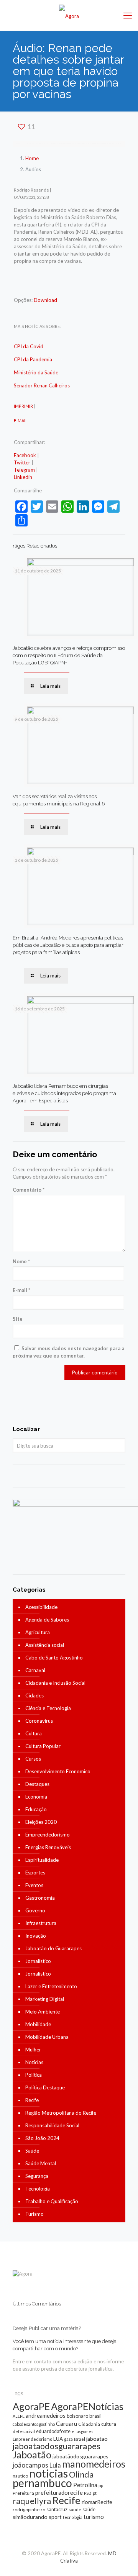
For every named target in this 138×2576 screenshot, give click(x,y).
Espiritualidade (42, 1860)
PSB (88, 2493)
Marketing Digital (45, 1999)
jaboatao (97, 2439)
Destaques (37, 1784)
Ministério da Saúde (36, 372)
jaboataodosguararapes (57, 2446)
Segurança (37, 2176)
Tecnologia (38, 2189)
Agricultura (38, 1632)
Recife (32, 2100)
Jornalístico (38, 1961)
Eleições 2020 (41, 1822)
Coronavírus (39, 1721)
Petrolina (85, 2485)
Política (34, 2075)
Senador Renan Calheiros (42, 385)
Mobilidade (38, 2024)
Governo (35, 1910)
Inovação (36, 1936)
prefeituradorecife (59, 2492)
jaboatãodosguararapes (80, 2456)
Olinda (81, 2474)
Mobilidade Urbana (47, 2037)
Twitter (22, 462)
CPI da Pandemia (33, 359)
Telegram (24, 470)
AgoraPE (31, 2406)
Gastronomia (40, 1898)
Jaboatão (32, 2455)
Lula (55, 2465)
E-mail (21, 1290)
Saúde (32, 2151)
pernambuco (42, 2483)
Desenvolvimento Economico (58, 1771)
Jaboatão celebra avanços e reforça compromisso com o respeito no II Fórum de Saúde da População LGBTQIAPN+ (69, 655)
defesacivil (24, 2431)
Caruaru (67, 2423)
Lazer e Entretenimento (51, 1986)
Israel (80, 2439)
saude (75, 2510)
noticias (48, 2473)
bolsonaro (77, 2416)
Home (32, 158)
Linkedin (23, 477)
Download (45, 300)
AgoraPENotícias (87, 2406)
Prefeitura (23, 2493)
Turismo (34, 2214)
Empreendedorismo (48, 1835)
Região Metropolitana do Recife (61, 2113)
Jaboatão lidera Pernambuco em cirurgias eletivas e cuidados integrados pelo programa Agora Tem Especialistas (64, 1093)
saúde (89, 2510)
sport (55, 2517)
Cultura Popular (43, 1746)
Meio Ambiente (43, 2012)
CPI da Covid (29, 346)
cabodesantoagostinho (34, 2424)
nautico (20, 2476)
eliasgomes (82, 2431)
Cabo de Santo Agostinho (54, 1658)
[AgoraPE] (69, 15)
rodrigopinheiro (29, 2510)
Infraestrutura (41, 1923)
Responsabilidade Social (52, 2125)
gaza (68, 2439)
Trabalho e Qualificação (52, 2201)
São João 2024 (42, 2138)
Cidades (34, 1695)
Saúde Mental (41, 2163)
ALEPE (19, 2416)
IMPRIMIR (23, 406)
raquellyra (32, 2501)
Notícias (34, 2062)
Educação (36, 1809)
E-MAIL (21, 421)
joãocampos (30, 2465)
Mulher (33, 2050)
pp (101, 2485)
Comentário (29, 1190)
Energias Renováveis (48, 1847)
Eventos (34, 1885)
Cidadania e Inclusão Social (55, 1683)
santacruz (57, 2509)
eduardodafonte (53, 2431)
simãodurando (30, 2517)
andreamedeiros (46, 2416)
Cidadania (89, 2424)
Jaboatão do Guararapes (53, 1948)
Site (18, 1319)
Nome (21, 1261)
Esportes (35, 1873)
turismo (94, 2517)
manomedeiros (94, 2464)
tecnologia (73, 2517)
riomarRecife (97, 2502)
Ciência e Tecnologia (48, 1708)
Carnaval (35, 1670)
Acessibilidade (41, 1607)
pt (95, 2493)
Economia (36, 1797)
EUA (58, 2439)
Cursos (33, 1759)
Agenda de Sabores (47, 1620)
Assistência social (45, 1645)
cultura (109, 2424)
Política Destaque (45, 2087)
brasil (95, 2416)
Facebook (25, 455)
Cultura (34, 1733)
